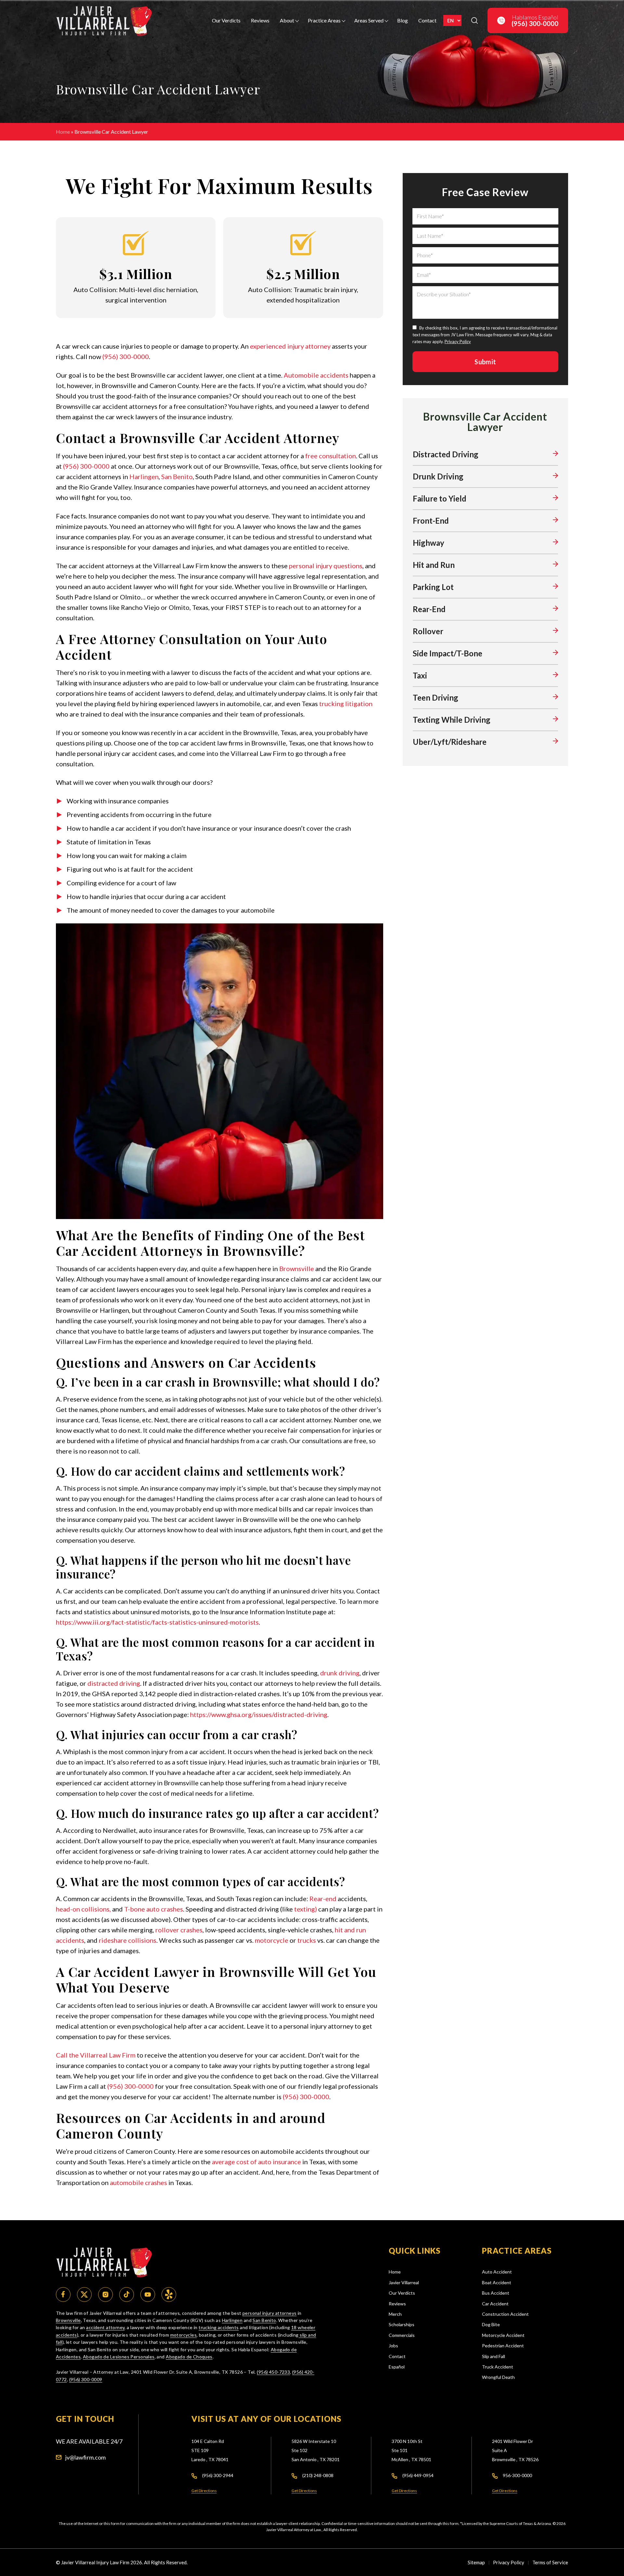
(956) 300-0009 (86, 2379)
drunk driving (340, 1673)
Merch (395, 2314)
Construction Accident (505, 2314)
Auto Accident (497, 2272)
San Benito (177, 476)
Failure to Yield (440, 498)
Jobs (393, 2346)
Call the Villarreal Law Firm (96, 2055)
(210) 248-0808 (318, 2475)
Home (63, 132)
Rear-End (429, 609)
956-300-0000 (517, 2475)
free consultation (331, 456)
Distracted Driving (446, 454)
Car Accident (495, 2304)
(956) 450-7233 (273, 2372)
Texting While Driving (452, 720)
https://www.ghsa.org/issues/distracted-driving (259, 1714)
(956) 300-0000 (126, 356)
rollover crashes (179, 1930)
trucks (307, 1940)
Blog (403, 20)
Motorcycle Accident (503, 2335)
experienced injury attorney (290, 346)
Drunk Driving (438, 476)
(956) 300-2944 (218, 2475)
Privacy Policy (458, 342)
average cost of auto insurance (256, 2162)
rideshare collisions (128, 1940)
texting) (305, 1909)
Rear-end (323, 1898)
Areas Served (369, 20)
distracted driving (114, 1683)
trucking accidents (219, 2327)
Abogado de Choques (189, 2357)
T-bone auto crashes (154, 1909)
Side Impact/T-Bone (448, 653)
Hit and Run (434, 565)
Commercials (402, 2335)
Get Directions (204, 2491)
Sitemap (476, 2562)
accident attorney (105, 2327)
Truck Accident (498, 2367)
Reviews (260, 20)
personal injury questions (326, 566)
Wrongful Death (498, 2377)
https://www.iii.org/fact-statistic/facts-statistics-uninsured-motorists (157, 1622)
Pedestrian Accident (503, 2346)
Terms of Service (550, 2562)
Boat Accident (497, 2282)
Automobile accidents (316, 375)
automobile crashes (138, 2182)
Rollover (428, 631)
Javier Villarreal (404, 2282)
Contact (427, 20)
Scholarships (402, 2324)
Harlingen (144, 476)
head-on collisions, (83, 1909)
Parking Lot (433, 587)
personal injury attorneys (270, 2313)
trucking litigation (346, 704)
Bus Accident (496, 2293)
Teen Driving (435, 698)
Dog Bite (491, 2324)
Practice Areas (324, 20)
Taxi (420, 675)
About (287, 20)
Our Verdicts (226, 20)
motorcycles (184, 2335)
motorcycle (272, 1940)
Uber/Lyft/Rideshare (450, 742)
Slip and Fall (494, 2356)
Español (397, 2367)
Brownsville (297, 1268)
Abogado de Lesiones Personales (119, 2357)
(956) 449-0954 (418, 2475)
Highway (429, 543)
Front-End (431, 521)
